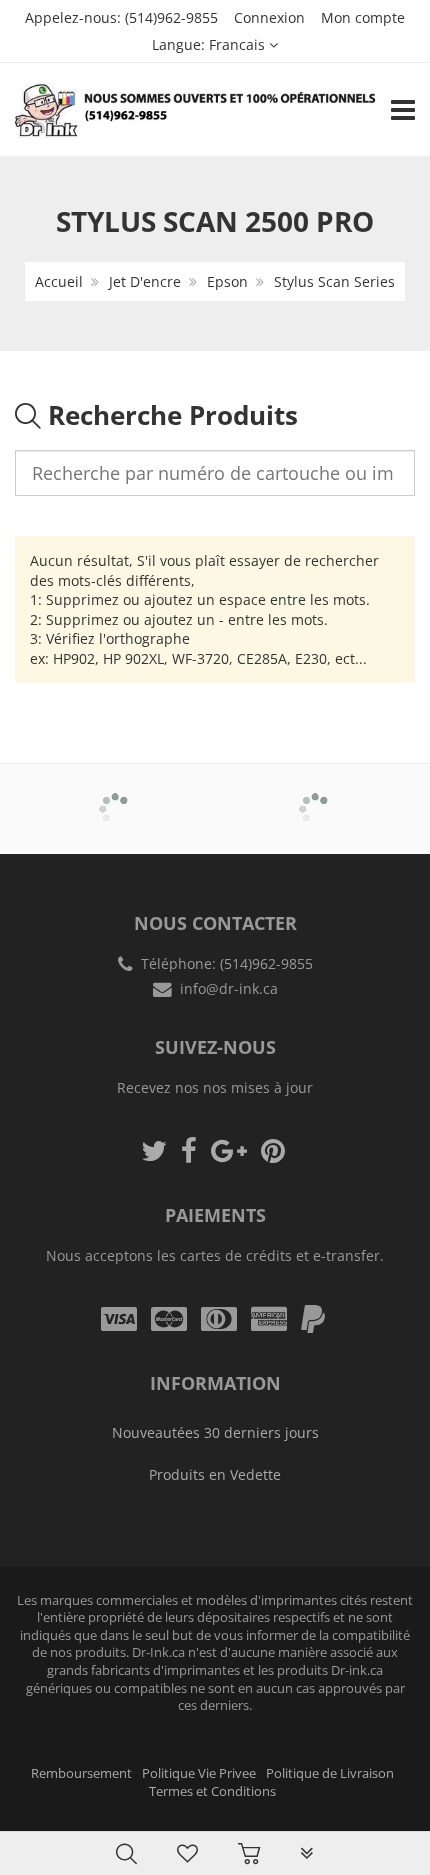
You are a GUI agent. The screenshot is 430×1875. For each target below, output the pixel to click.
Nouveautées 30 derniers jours (215, 1432)
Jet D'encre (145, 281)
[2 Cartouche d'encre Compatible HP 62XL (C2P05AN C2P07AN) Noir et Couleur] (56, 1807)
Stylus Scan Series (334, 281)
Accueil (59, 281)
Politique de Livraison (330, 1773)
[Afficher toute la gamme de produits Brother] (115, 795)
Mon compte (363, 17)
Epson (227, 281)
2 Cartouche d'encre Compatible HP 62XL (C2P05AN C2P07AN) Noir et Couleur (209, 1814)
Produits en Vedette (215, 1474)
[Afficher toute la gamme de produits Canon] (315, 795)
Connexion (269, 17)
